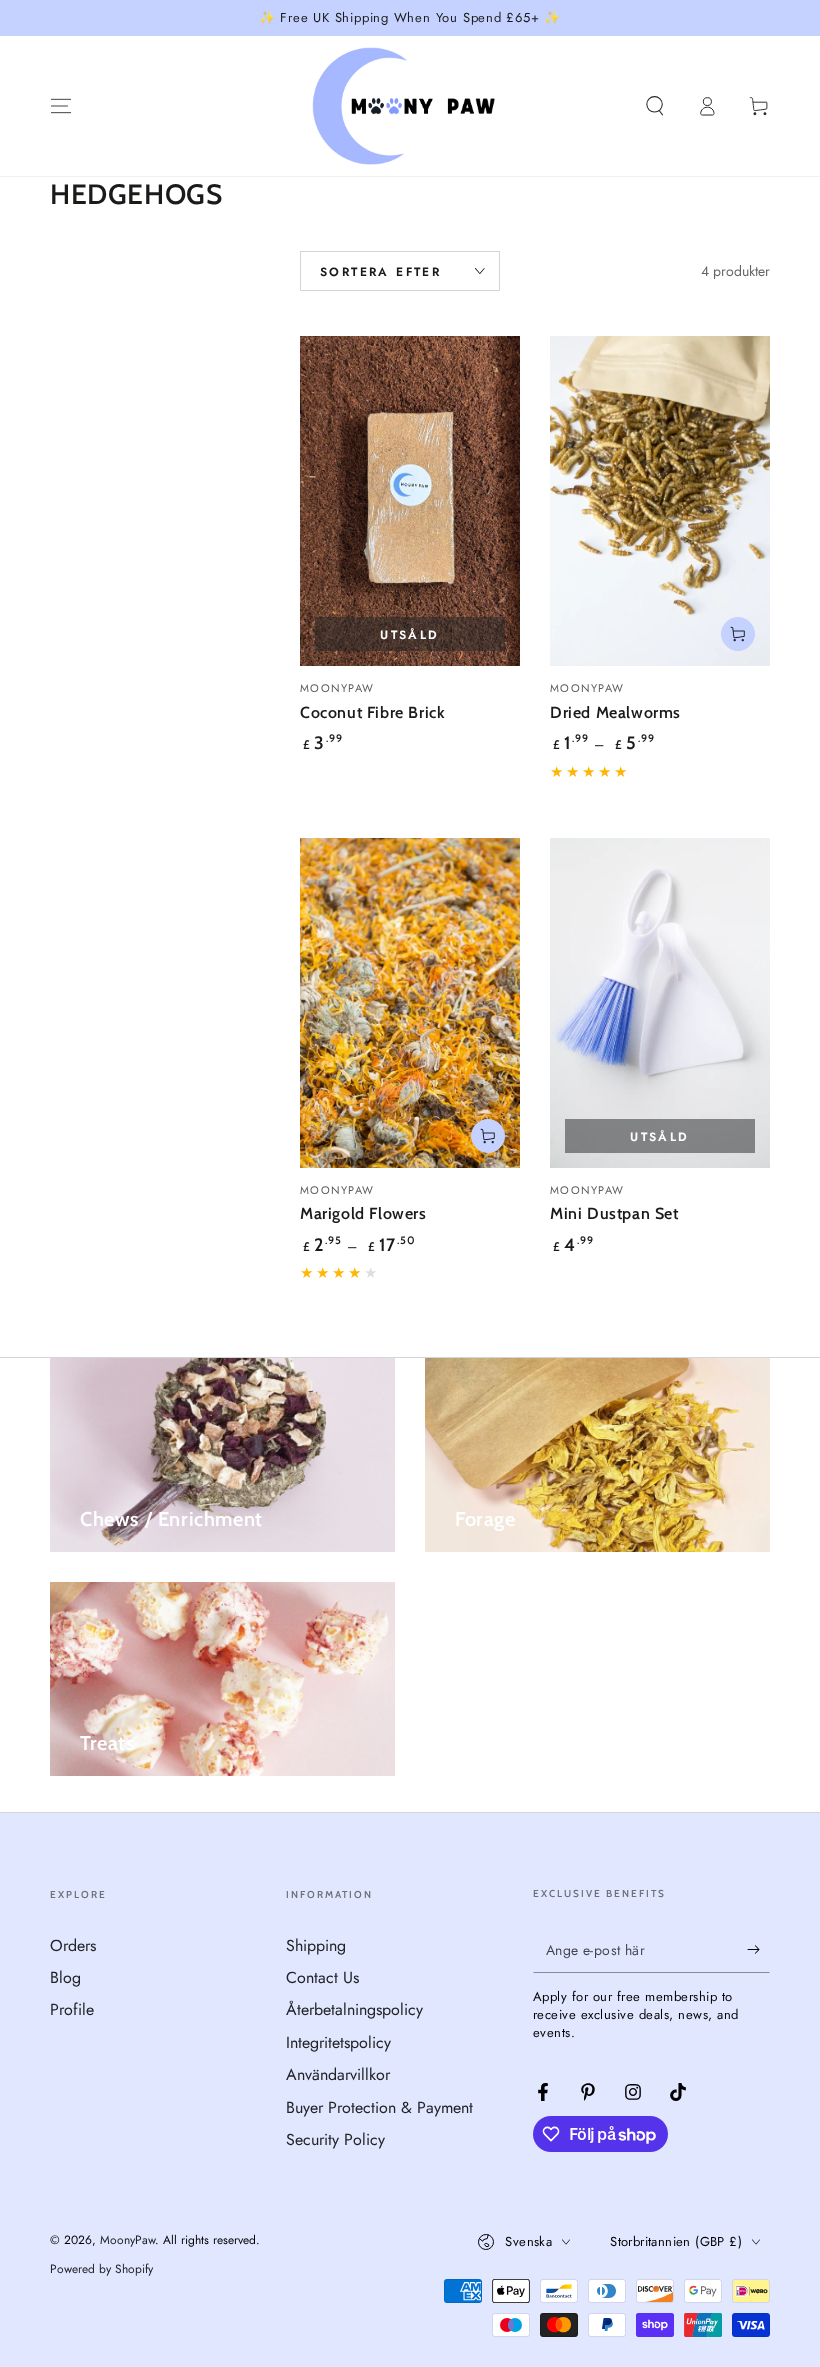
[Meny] (61, 106)
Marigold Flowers (363, 1213)
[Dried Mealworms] (660, 501)
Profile (72, 2009)
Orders (73, 1945)
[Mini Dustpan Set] (660, 1003)
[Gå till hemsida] (410, 106)
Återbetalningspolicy (354, 2009)
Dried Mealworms (615, 712)
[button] (655, 106)
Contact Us (322, 1977)
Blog (65, 1977)
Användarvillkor (338, 2074)
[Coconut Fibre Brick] (410, 501)
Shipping (316, 1945)
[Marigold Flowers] (410, 1003)
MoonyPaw (127, 2240)
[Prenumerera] (758, 1950)
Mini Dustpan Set (614, 1213)
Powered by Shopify (101, 2269)
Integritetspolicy (338, 2042)
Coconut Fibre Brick (372, 712)
